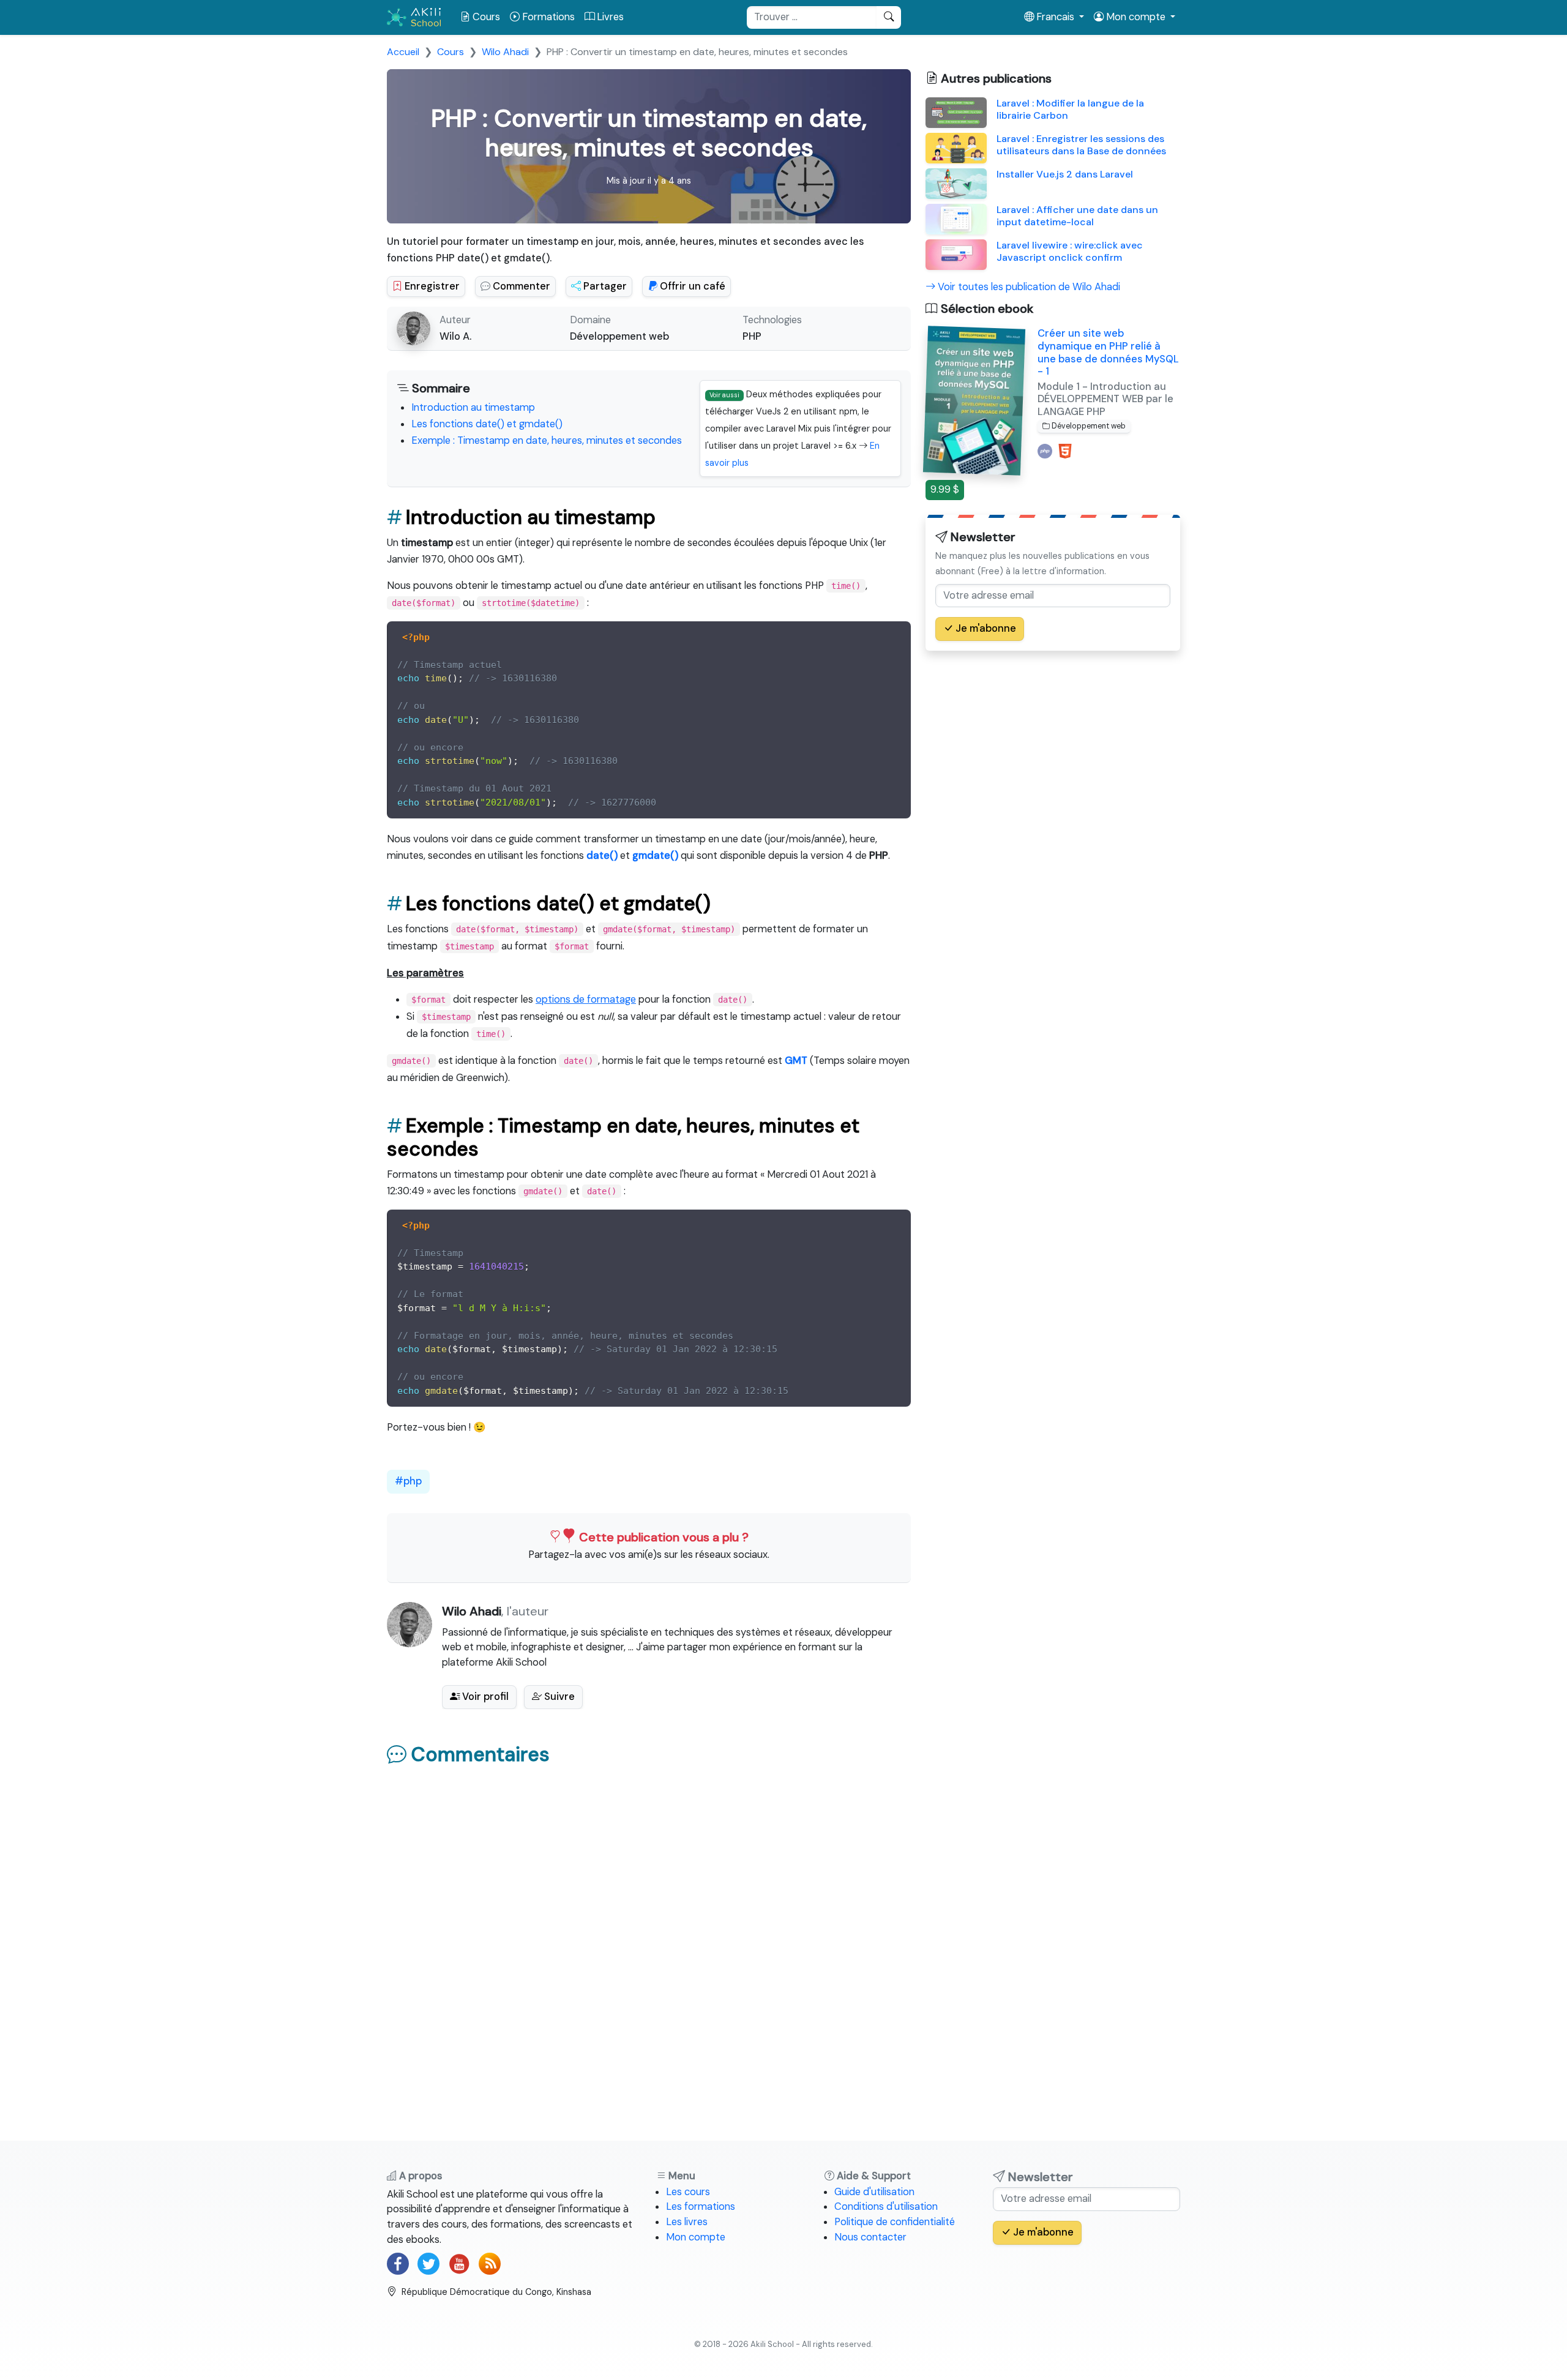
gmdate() (655, 855)
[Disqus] (649, 1929)
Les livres (687, 2222)
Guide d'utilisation (874, 2192)
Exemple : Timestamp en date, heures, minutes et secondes (547, 440)
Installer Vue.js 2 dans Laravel (1065, 174)
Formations (547, 17)
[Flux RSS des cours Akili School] (490, 2264)
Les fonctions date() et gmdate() (487, 424)
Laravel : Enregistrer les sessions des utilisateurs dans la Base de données (1081, 145)
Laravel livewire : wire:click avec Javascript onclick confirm (1070, 251)
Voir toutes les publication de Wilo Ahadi (1028, 287)
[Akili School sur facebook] (398, 2264)
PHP (752, 336)
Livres (609, 17)
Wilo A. (455, 336)
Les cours (688, 2192)
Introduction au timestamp (473, 407)
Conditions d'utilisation (886, 2206)
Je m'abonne (985, 628)
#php (408, 1481)
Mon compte (696, 2237)
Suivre (558, 1697)
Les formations (701, 2206)
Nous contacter (870, 2237)
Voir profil (484, 1697)
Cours (485, 17)
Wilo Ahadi (505, 52)
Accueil (403, 52)
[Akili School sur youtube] (459, 2264)
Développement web (619, 336)
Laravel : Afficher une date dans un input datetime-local (1077, 216)
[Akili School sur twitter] (428, 2264)
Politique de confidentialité (895, 2222)
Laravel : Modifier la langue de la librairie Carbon (1070, 109)
